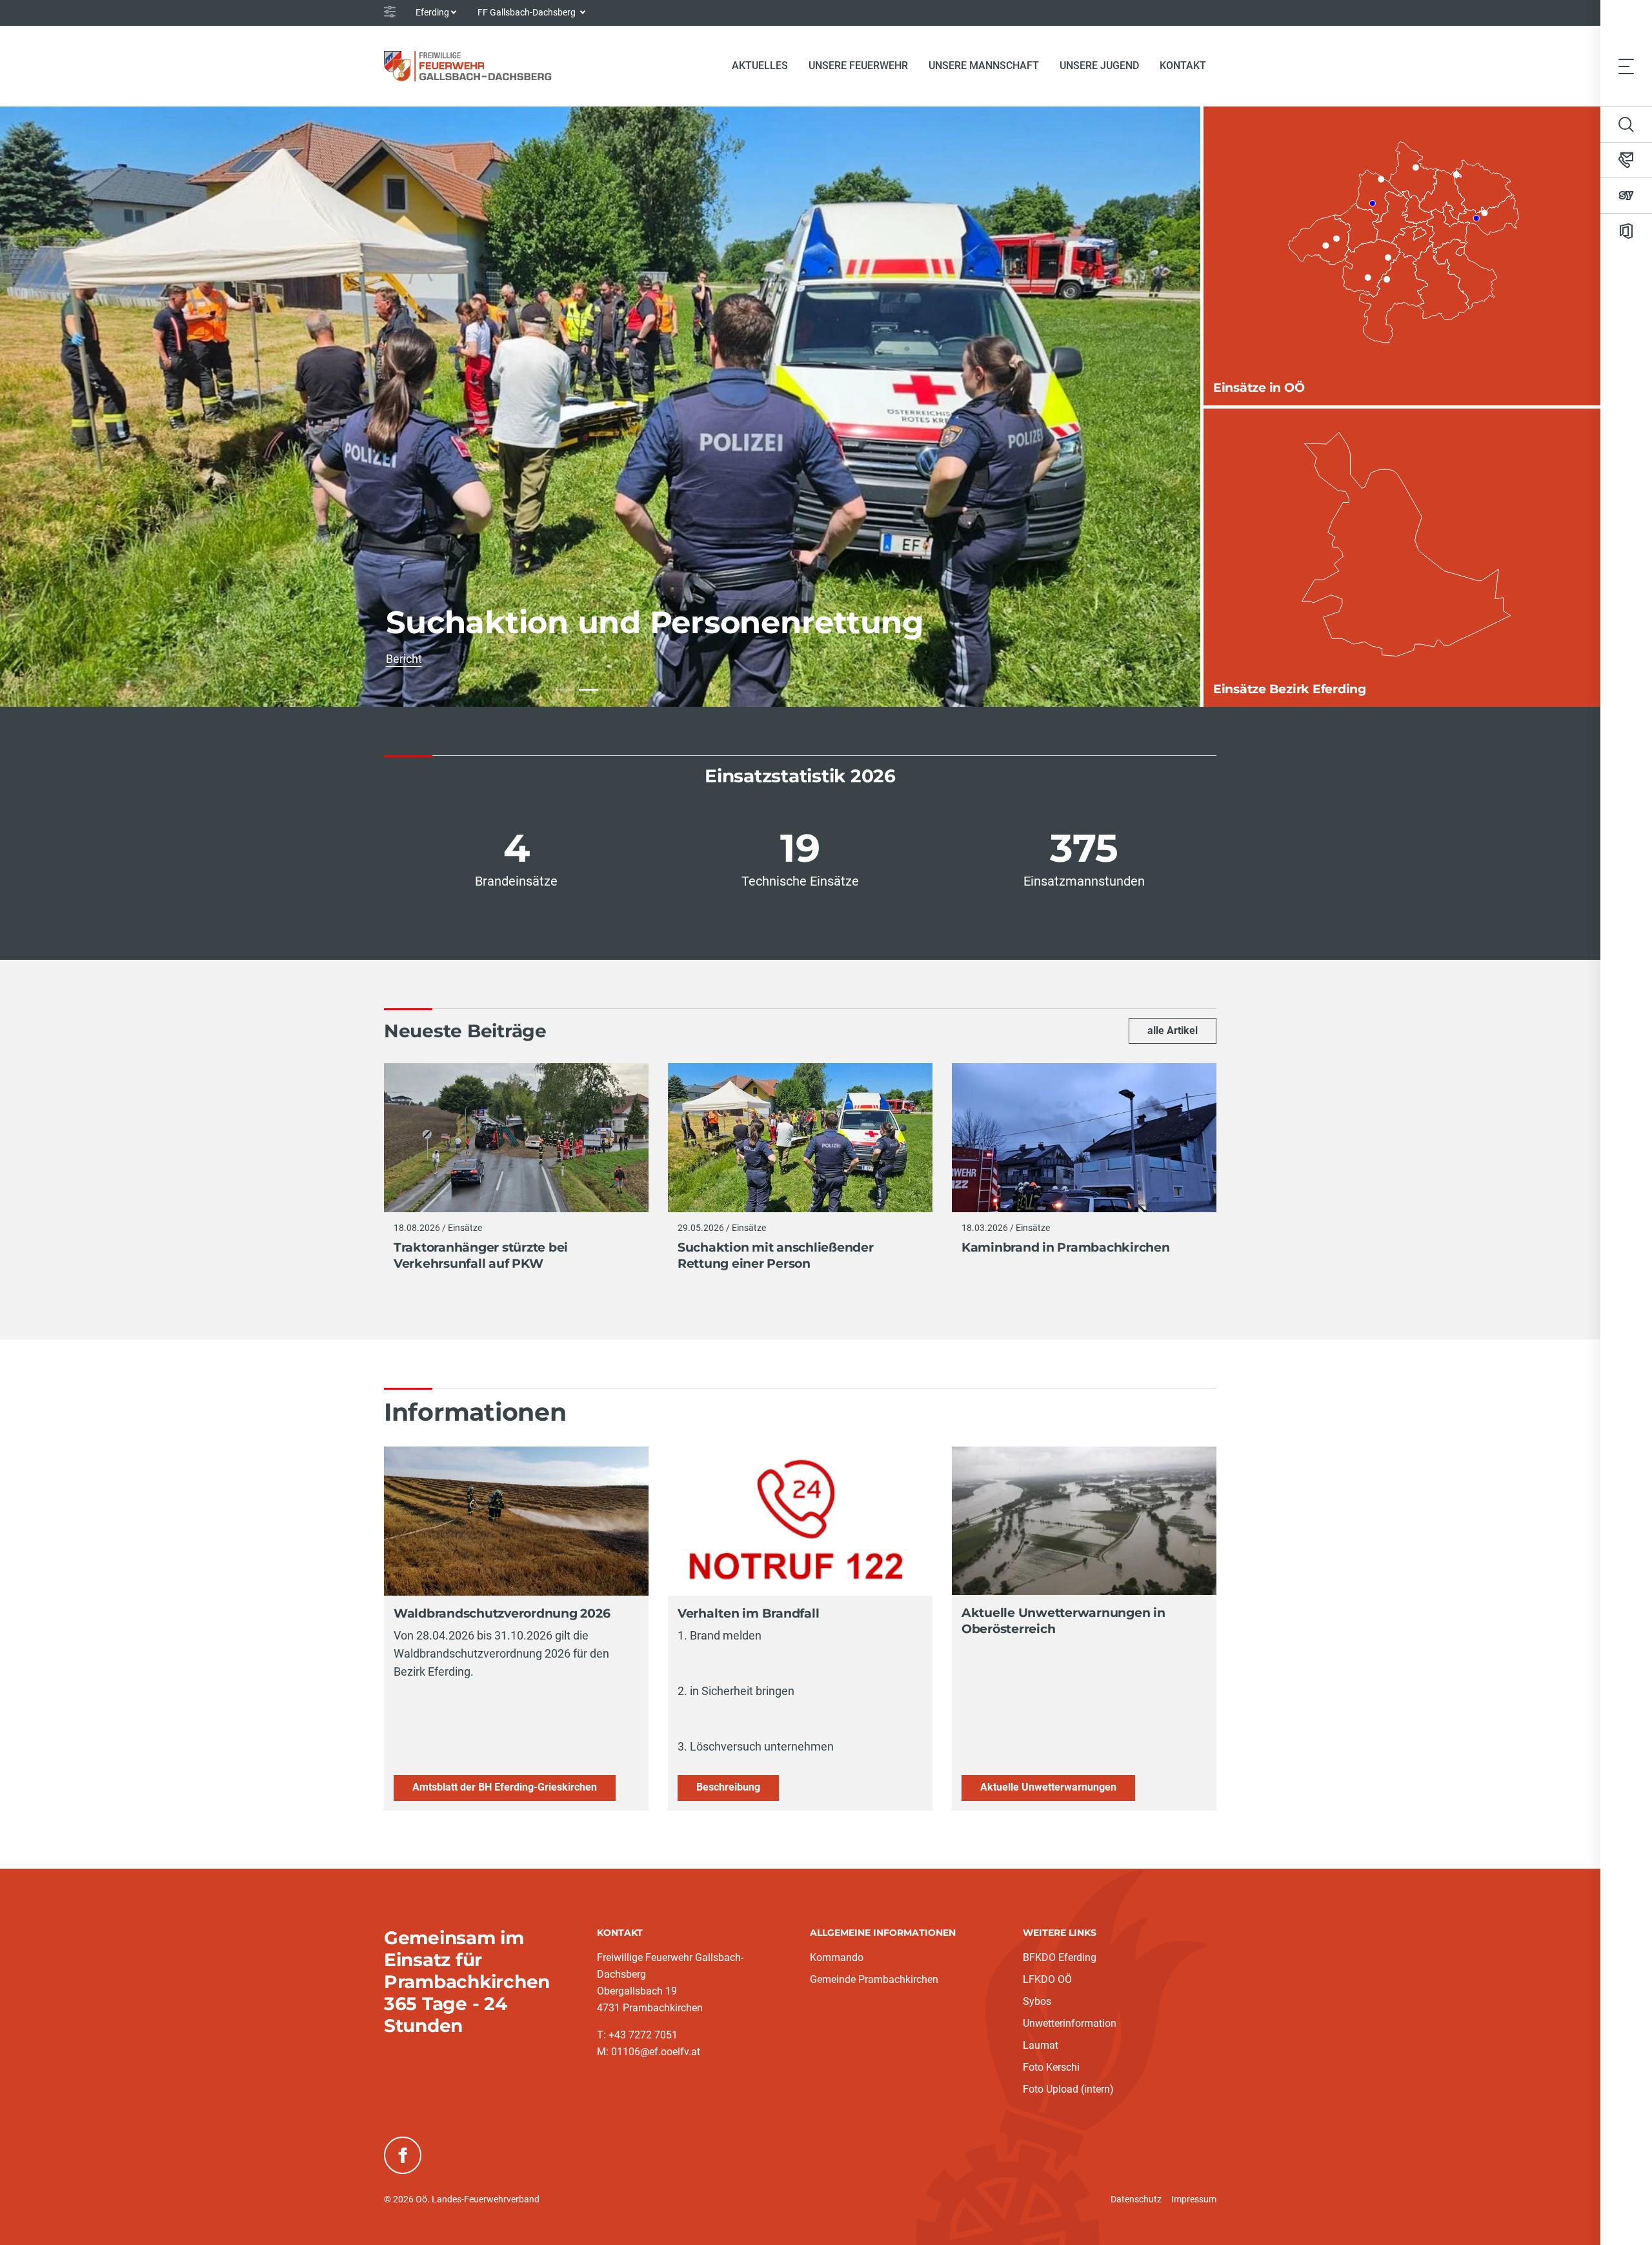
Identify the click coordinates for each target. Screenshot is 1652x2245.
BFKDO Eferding (1060, 1957)
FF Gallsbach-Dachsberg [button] (528, 12)
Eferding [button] (432, 12)
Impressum (1194, 2199)
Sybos (1037, 2001)
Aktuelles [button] (760, 66)
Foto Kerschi (1051, 2067)
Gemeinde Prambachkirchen (874, 1979)
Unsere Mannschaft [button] (984, 66)
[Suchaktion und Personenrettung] (589, 690)
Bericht (494, 659)
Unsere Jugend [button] (1099, 66)
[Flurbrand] (635, 690)
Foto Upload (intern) (1068, 2089)
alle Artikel (1173, 1031)
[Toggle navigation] (1626, 66)
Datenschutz (1136, 2199)
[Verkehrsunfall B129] (565, 690)
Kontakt (1183, 66)
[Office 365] (1626, 231)
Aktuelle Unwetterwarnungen (1048, 1787)
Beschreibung (728, 1787)
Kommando (837, 1957)
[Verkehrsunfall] (612, 690)
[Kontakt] (1626, 160)
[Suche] (1626, 125)
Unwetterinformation (1070, 2023)
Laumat (1041, 2045)
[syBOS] (1626, 196)
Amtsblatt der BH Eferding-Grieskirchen (505, 1787)
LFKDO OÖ (1047, 1979)
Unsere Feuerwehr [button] (858, 66)
